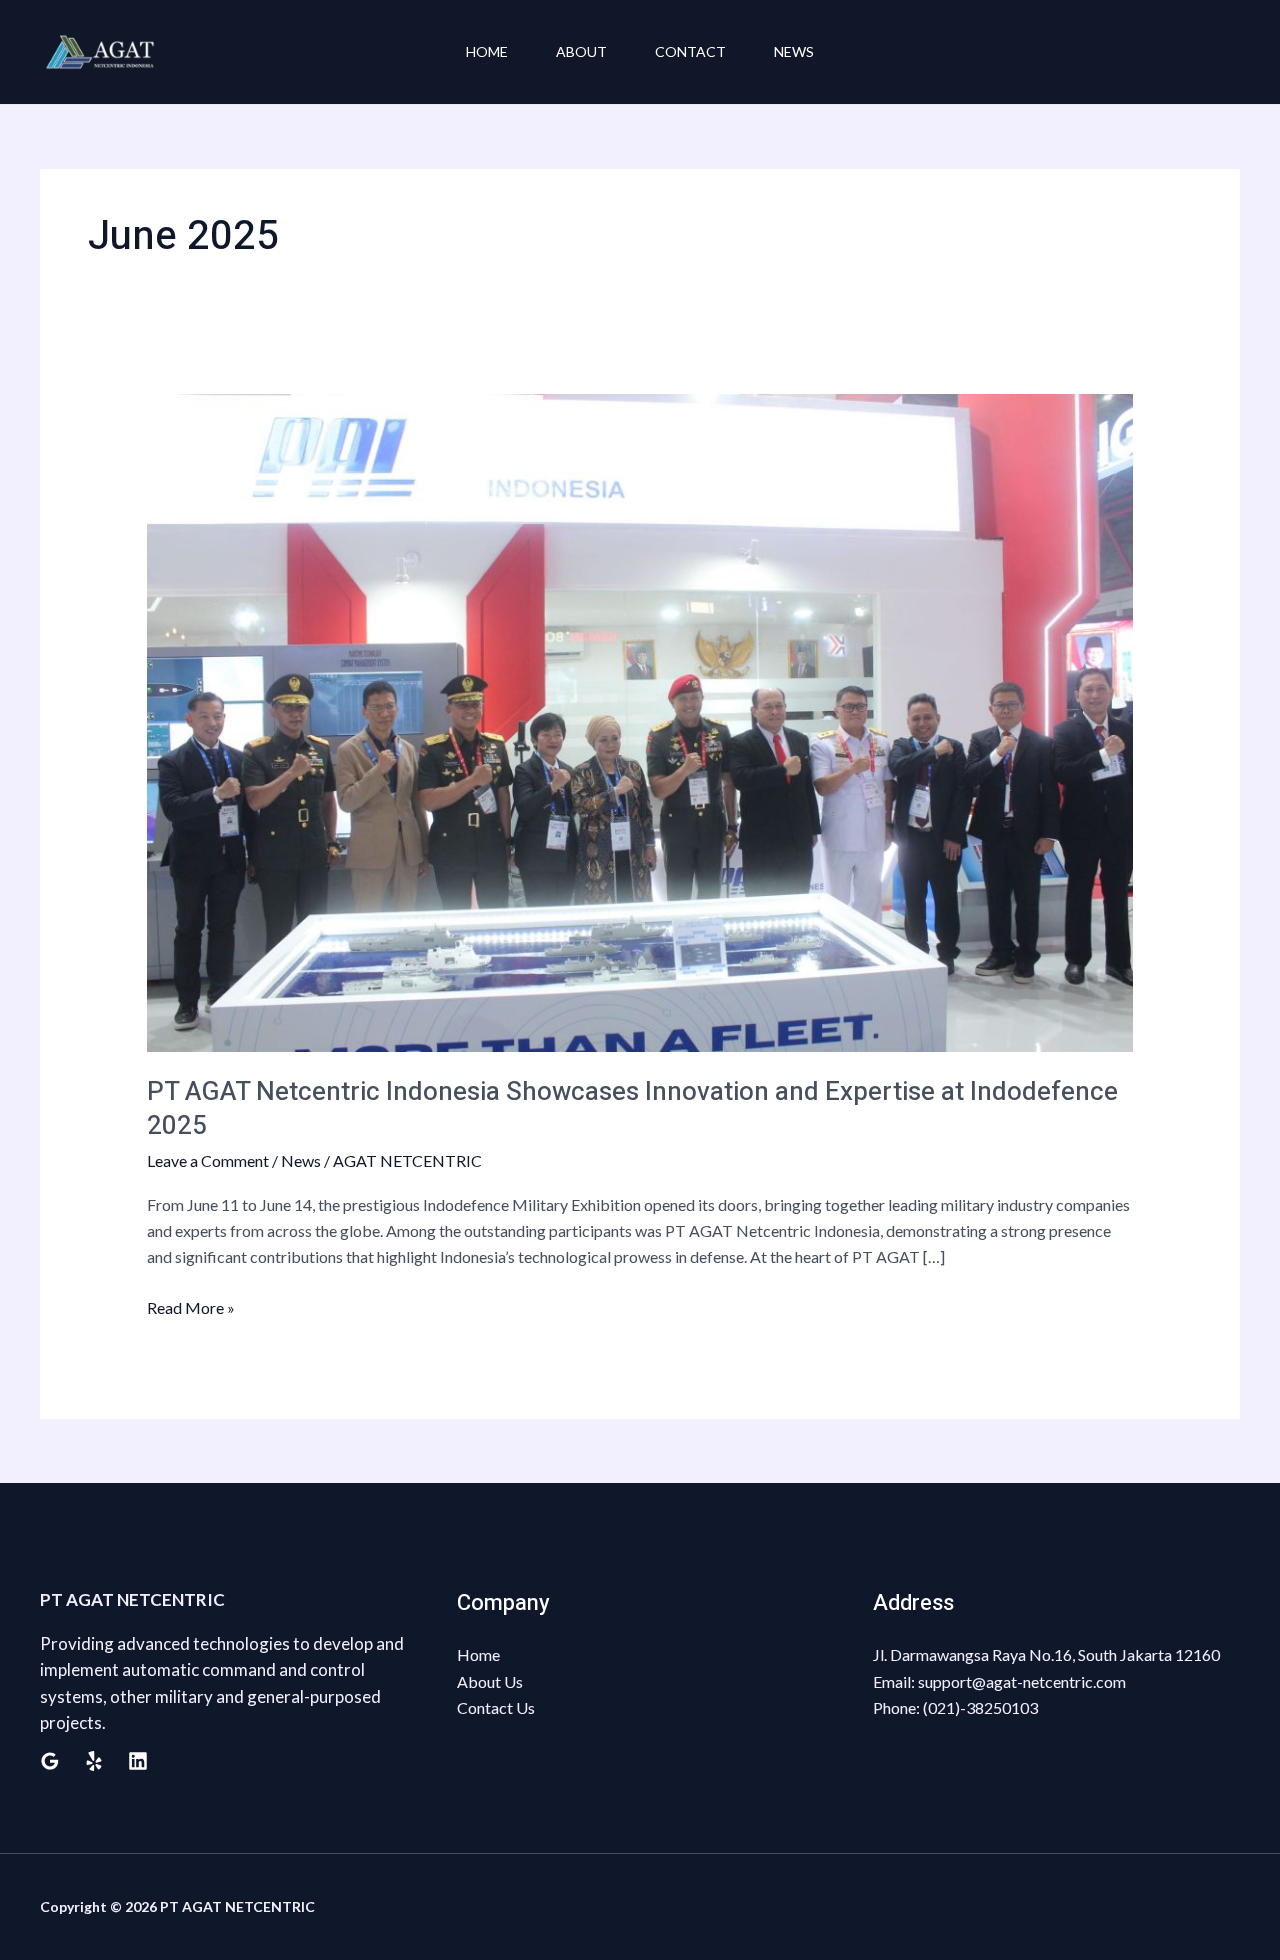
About (581, 51)
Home (487, 51)
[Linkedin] (138, 1761)
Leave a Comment (208, 1160)
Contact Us (496, 1707)
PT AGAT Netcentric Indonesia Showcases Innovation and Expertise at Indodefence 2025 (632, 1109)
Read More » (191, 1306)
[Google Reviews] (50, 1761)
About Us (490, 1681)
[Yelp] (94, 1761)
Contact (690, 51)
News (794, 51)
